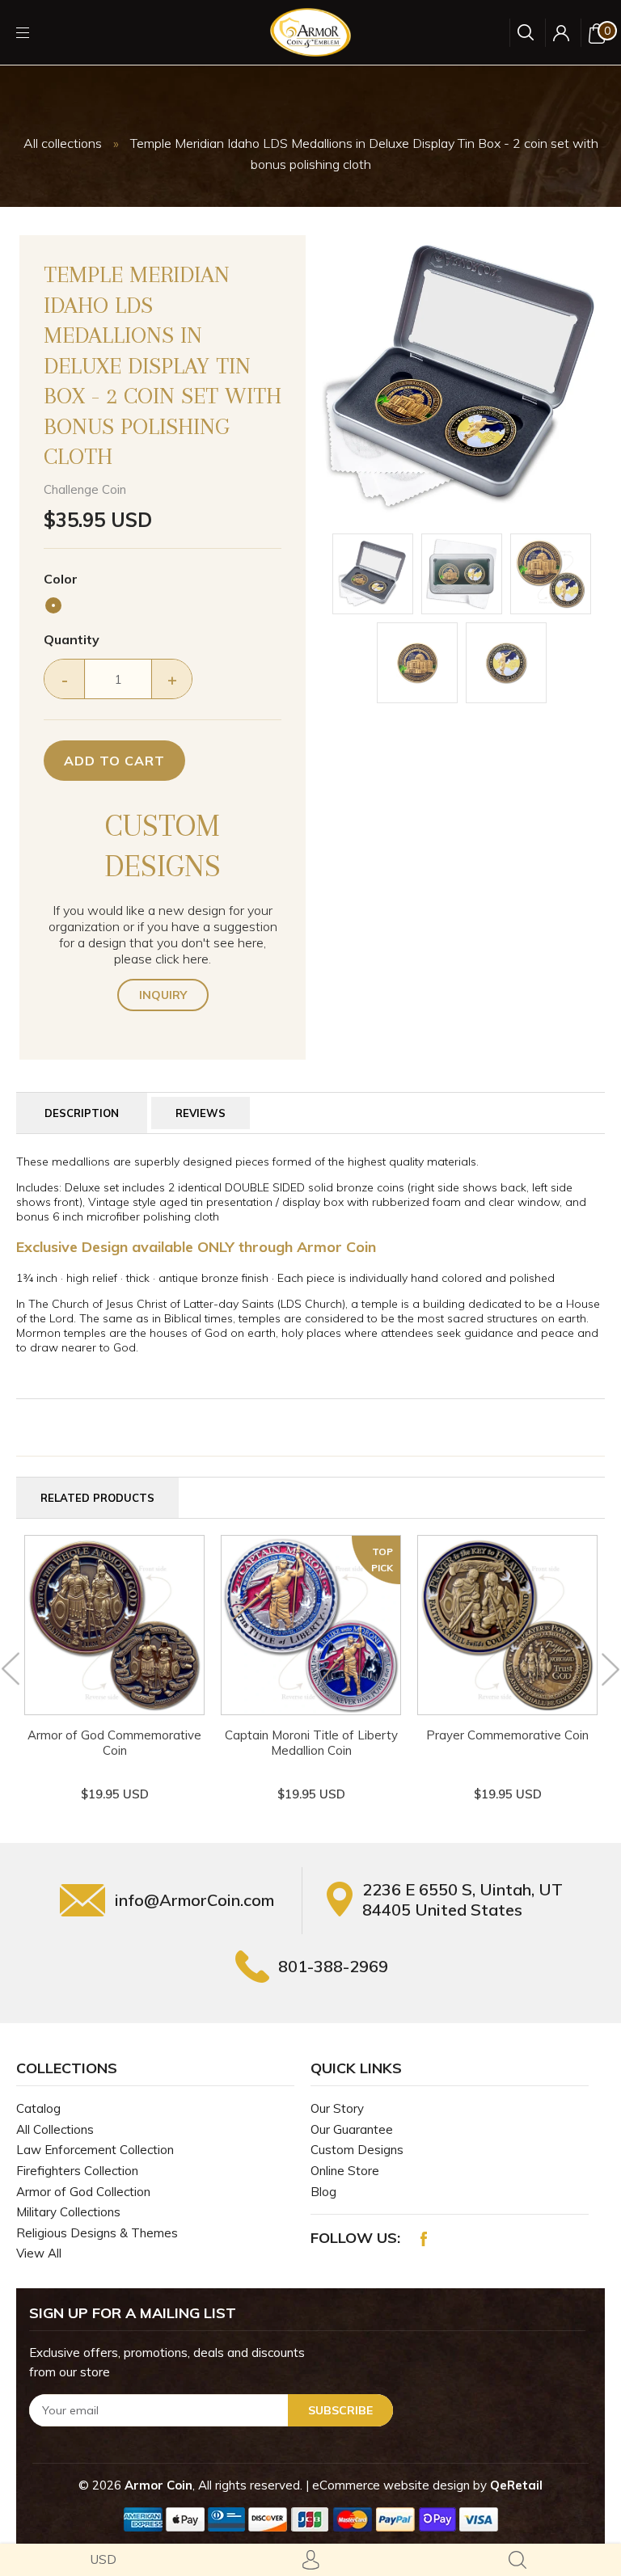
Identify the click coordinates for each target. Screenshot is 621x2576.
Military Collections (68, 2212)
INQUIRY (163, 995)
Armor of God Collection (83, 2192)
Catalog (38, 2108)
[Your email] (211, 2410)
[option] (462, 378)
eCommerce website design (393, 2485)
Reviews (201, 1113)
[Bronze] (53, 605)
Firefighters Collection (77, 2171)
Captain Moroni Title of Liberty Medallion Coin (311, 1743)
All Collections (55, 2129)
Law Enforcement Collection (95, 2150)
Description (82, 1113)
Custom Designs (357, 2150)
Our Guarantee (352, 2129)
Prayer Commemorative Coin (507, 1735)
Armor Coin (158, 2485)
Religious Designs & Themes (97, 2233)
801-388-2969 (333, 1966)
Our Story (337, 2108)
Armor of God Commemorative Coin (114, 1743)
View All (39, 2253)
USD (103, 2559)
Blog (323, 2192)
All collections (63, 143)
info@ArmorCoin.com (194, 1900)
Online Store (345, 2171)
